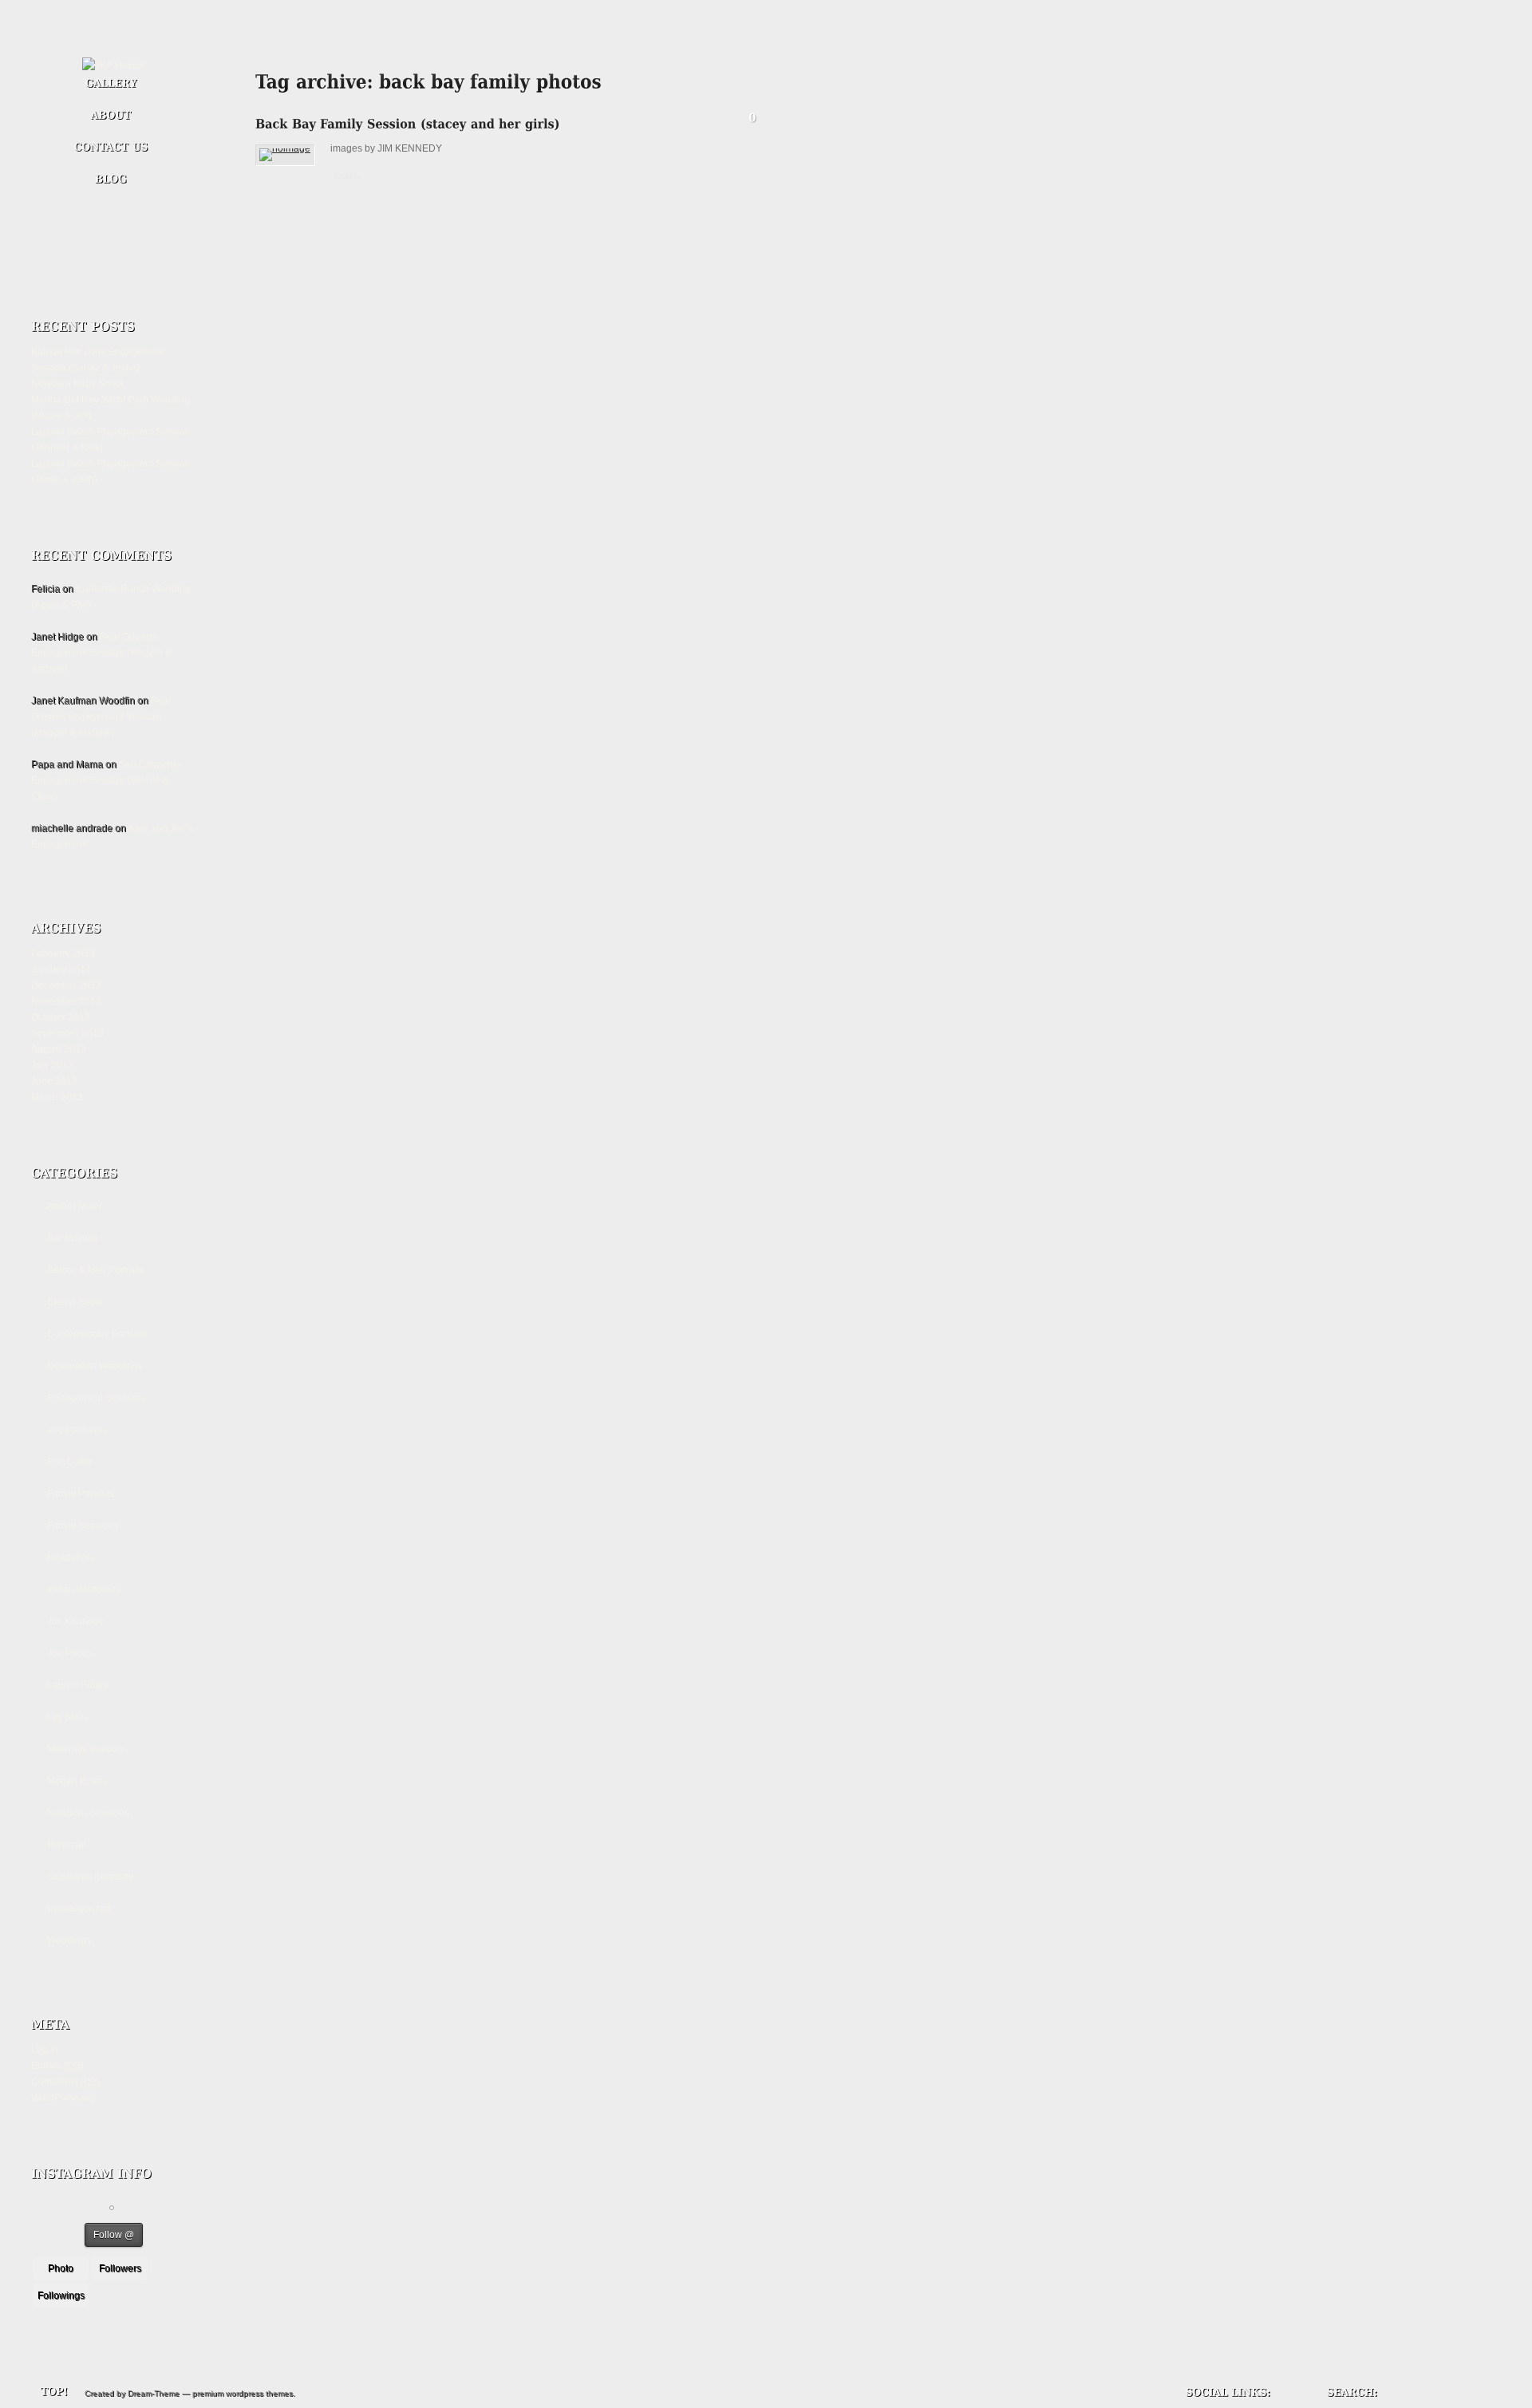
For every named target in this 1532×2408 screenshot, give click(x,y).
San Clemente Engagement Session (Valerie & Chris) (106, 780)
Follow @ (114, 2235)
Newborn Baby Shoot (77, 384)
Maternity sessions (87, 1749)
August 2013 (59, 1049)
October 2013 (61, 1017)
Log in (45, 2050)
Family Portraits (81, 1494)
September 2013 (67, 1033)
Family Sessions (83, 1526)
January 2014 (61, 969)
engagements (77, 1430)
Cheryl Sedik (75, 1302)
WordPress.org (63, 2098)
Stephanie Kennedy (90, 1877)
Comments (66, 2082)
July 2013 (52, 1065)
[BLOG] (111, 176)
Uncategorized (79, 1909)
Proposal (67, 1845)
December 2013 (66, 985)
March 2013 (57, 1097)
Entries (57, 2066)
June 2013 (54, 1081)
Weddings (69, 1940)
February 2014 (63, 953)
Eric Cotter (70, 1462)
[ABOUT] (111, 116)
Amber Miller (75, 1206)
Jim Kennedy (75, 1621)
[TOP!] (42, 2392)
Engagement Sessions (96, 1398)
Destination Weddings (95, 1366)
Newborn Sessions (88, 1813)
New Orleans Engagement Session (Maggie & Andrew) (101, 653)
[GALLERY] (111, 85)
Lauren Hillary (78, 1685)
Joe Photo (69, 1653)
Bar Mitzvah (73, 1238)
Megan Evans (77, 1781)
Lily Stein (67, 1717)
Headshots (71, 1557)
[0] (752, 121)
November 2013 (66, 1001)
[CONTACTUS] (111, 148)
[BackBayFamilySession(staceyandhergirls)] (408, 130)
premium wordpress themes (243, 2393)
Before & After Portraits (96, 1270)
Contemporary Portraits (97, 1334)
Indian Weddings (84, 1589)
